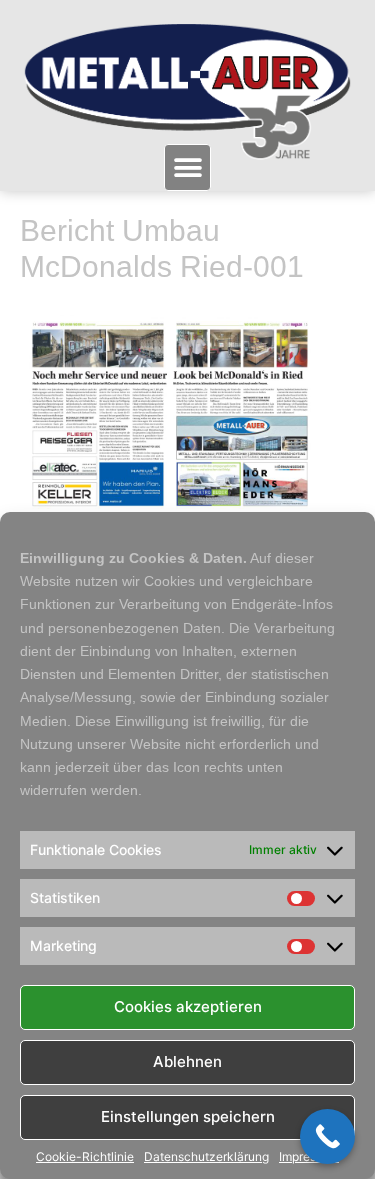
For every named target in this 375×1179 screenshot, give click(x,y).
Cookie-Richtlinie (85, 1157)
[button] (187, 167)
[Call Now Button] (327, 1136)
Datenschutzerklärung (206, 1157)
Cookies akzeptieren (188, 1006)
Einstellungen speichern (188, 1116)
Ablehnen (187, 1061)
